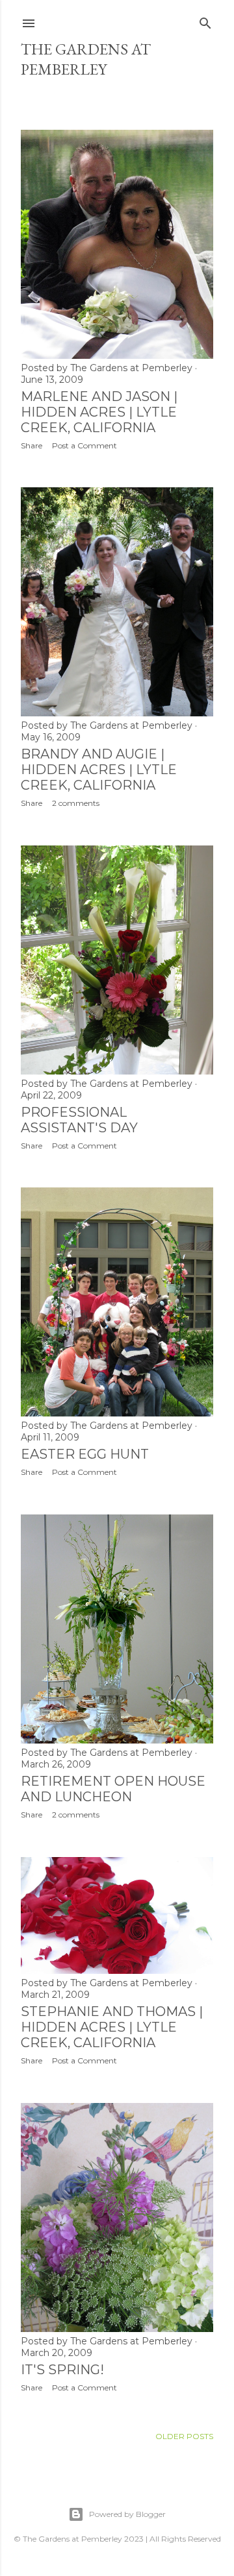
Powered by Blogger (127, 2514)
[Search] (205, 20)
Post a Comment (84, 445)
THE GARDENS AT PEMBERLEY (86, 59)
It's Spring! (62, 2370)
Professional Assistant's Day (79, 1120)
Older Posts (184, 2436)
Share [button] (32, 445)
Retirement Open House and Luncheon (113, 1789)
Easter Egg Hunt (85, 1454)
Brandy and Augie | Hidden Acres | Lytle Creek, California (99, 770)
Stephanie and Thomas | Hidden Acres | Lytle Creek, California (112, 2027)
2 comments (76, 803)
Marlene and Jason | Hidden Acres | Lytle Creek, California (99, 412)
